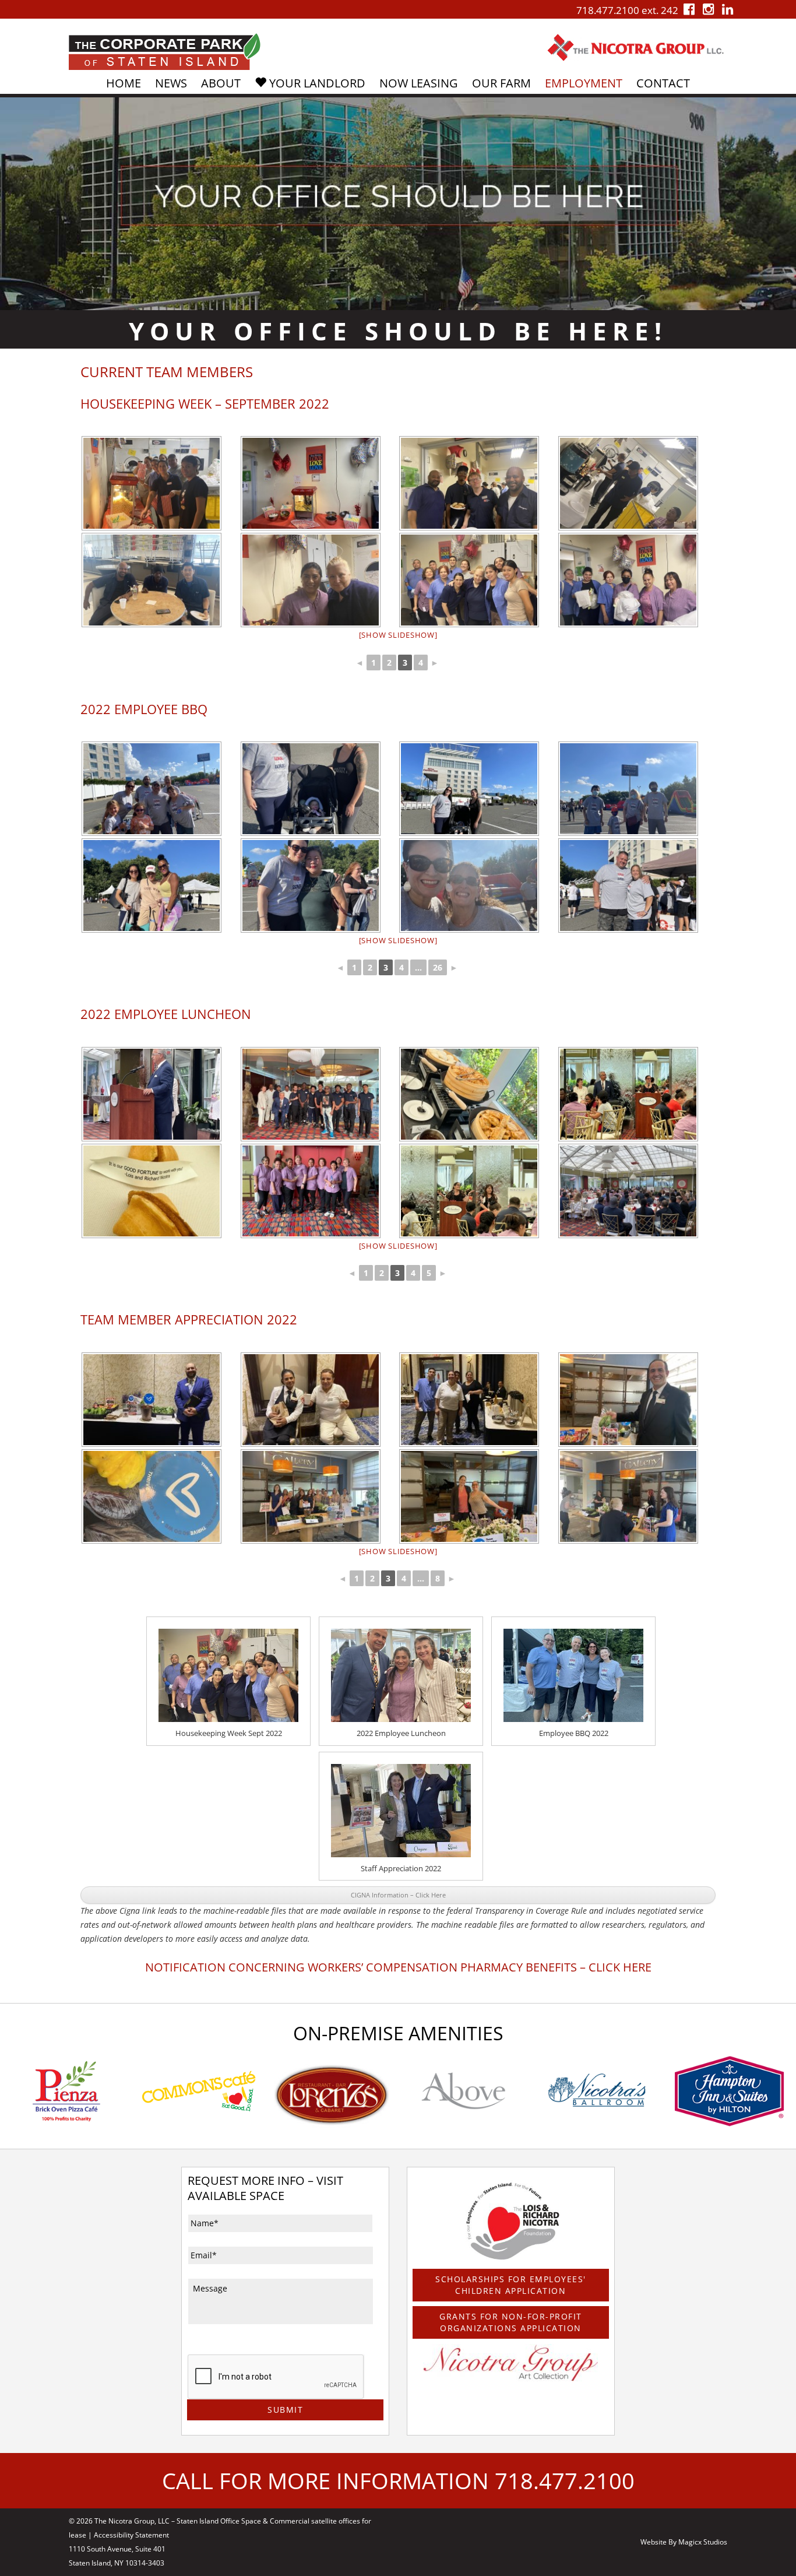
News (171, 83)
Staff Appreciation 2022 (401, 1868)
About (221, 83)
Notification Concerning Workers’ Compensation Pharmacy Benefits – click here (398, 1967)
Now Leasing (419, 83)
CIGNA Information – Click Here (398, 1895)
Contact (663, 83)
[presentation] (276, 2377)
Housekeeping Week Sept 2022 (229, 1733)
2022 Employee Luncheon (401, 1733)
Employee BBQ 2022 (574, 1733)
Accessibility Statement (131, 2535)
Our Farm (501, 83)
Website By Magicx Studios (684, 2542)
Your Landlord (316, 83)
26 (438, 967)
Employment (584, 83)
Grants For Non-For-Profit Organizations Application (511, 2322)
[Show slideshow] (398, 635)
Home (124, 83)
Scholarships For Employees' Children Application (511, 2285)
